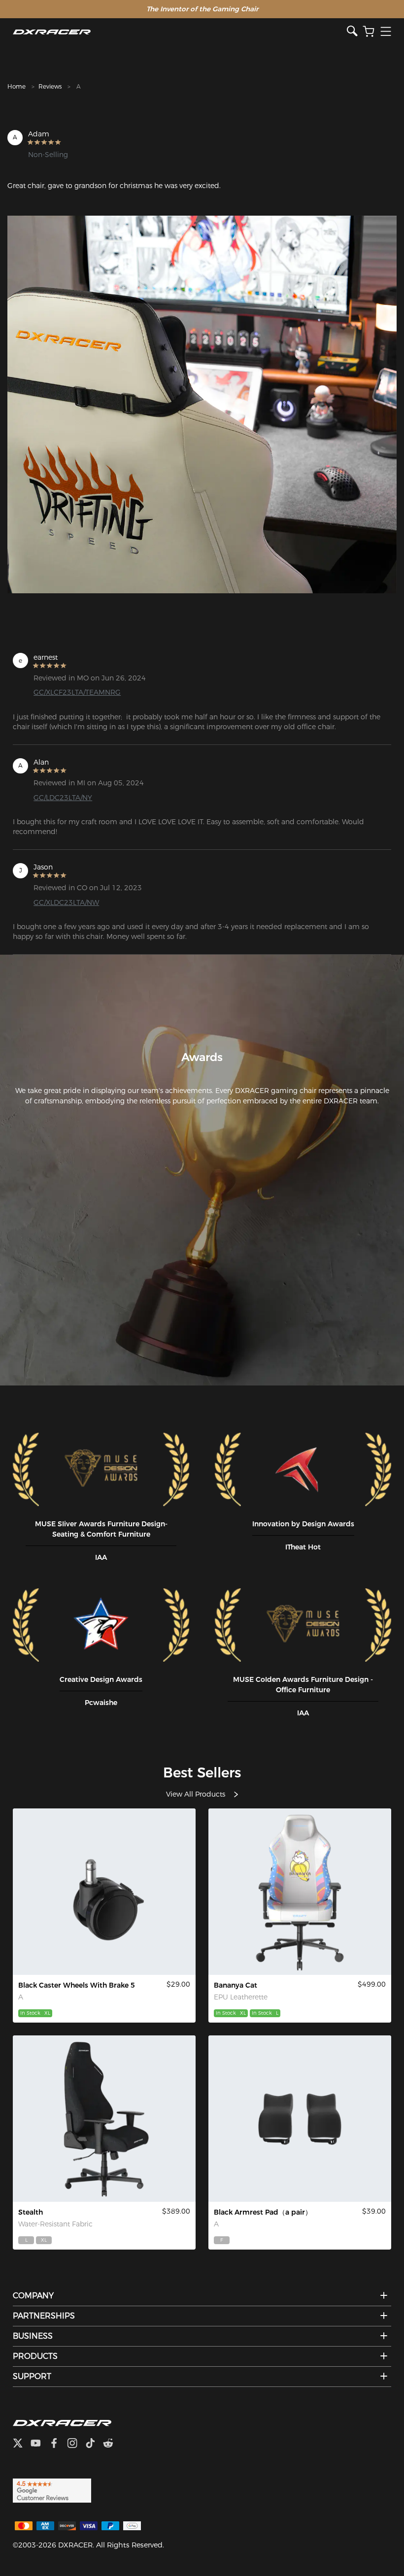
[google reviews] (52, 2490)
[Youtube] (40, 2444)
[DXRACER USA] (180, 32)
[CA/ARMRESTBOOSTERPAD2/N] (300, 2119)
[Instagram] (76, 2444)
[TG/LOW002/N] (104, 1892)
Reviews (50, 86)
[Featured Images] (202, 405)
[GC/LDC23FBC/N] (104, 2119)
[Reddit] (112, 2444)
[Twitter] (22, 2444)
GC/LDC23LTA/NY (63, 798)
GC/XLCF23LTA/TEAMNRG (77, 692)
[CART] (369, 32)
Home (17, 86)
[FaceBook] (58, 2444)
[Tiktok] (94, 2444)
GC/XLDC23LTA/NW (66, 902)
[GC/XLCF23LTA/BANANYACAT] (300, 1892)
